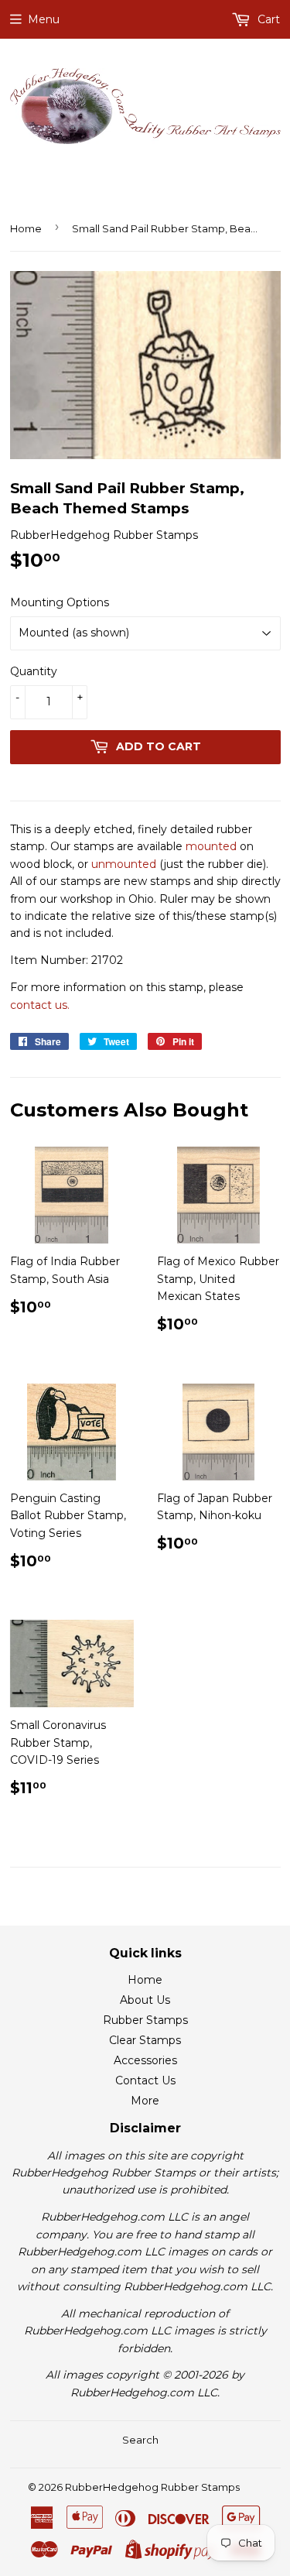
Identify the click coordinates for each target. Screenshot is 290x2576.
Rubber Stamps (145, 2020)
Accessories (145, 2060)
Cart (267, 19)
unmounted (124, 864)
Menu (44, 19)
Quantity (34, 671)
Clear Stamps (145, 2040)
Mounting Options (60, 602)
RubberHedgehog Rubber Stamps (152, 2487)
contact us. (40, 1005)
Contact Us (145, 2080)
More (145, 2101)
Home (26, 228)
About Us (145, 2000)
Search (140, 2440)
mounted (211, 846)
